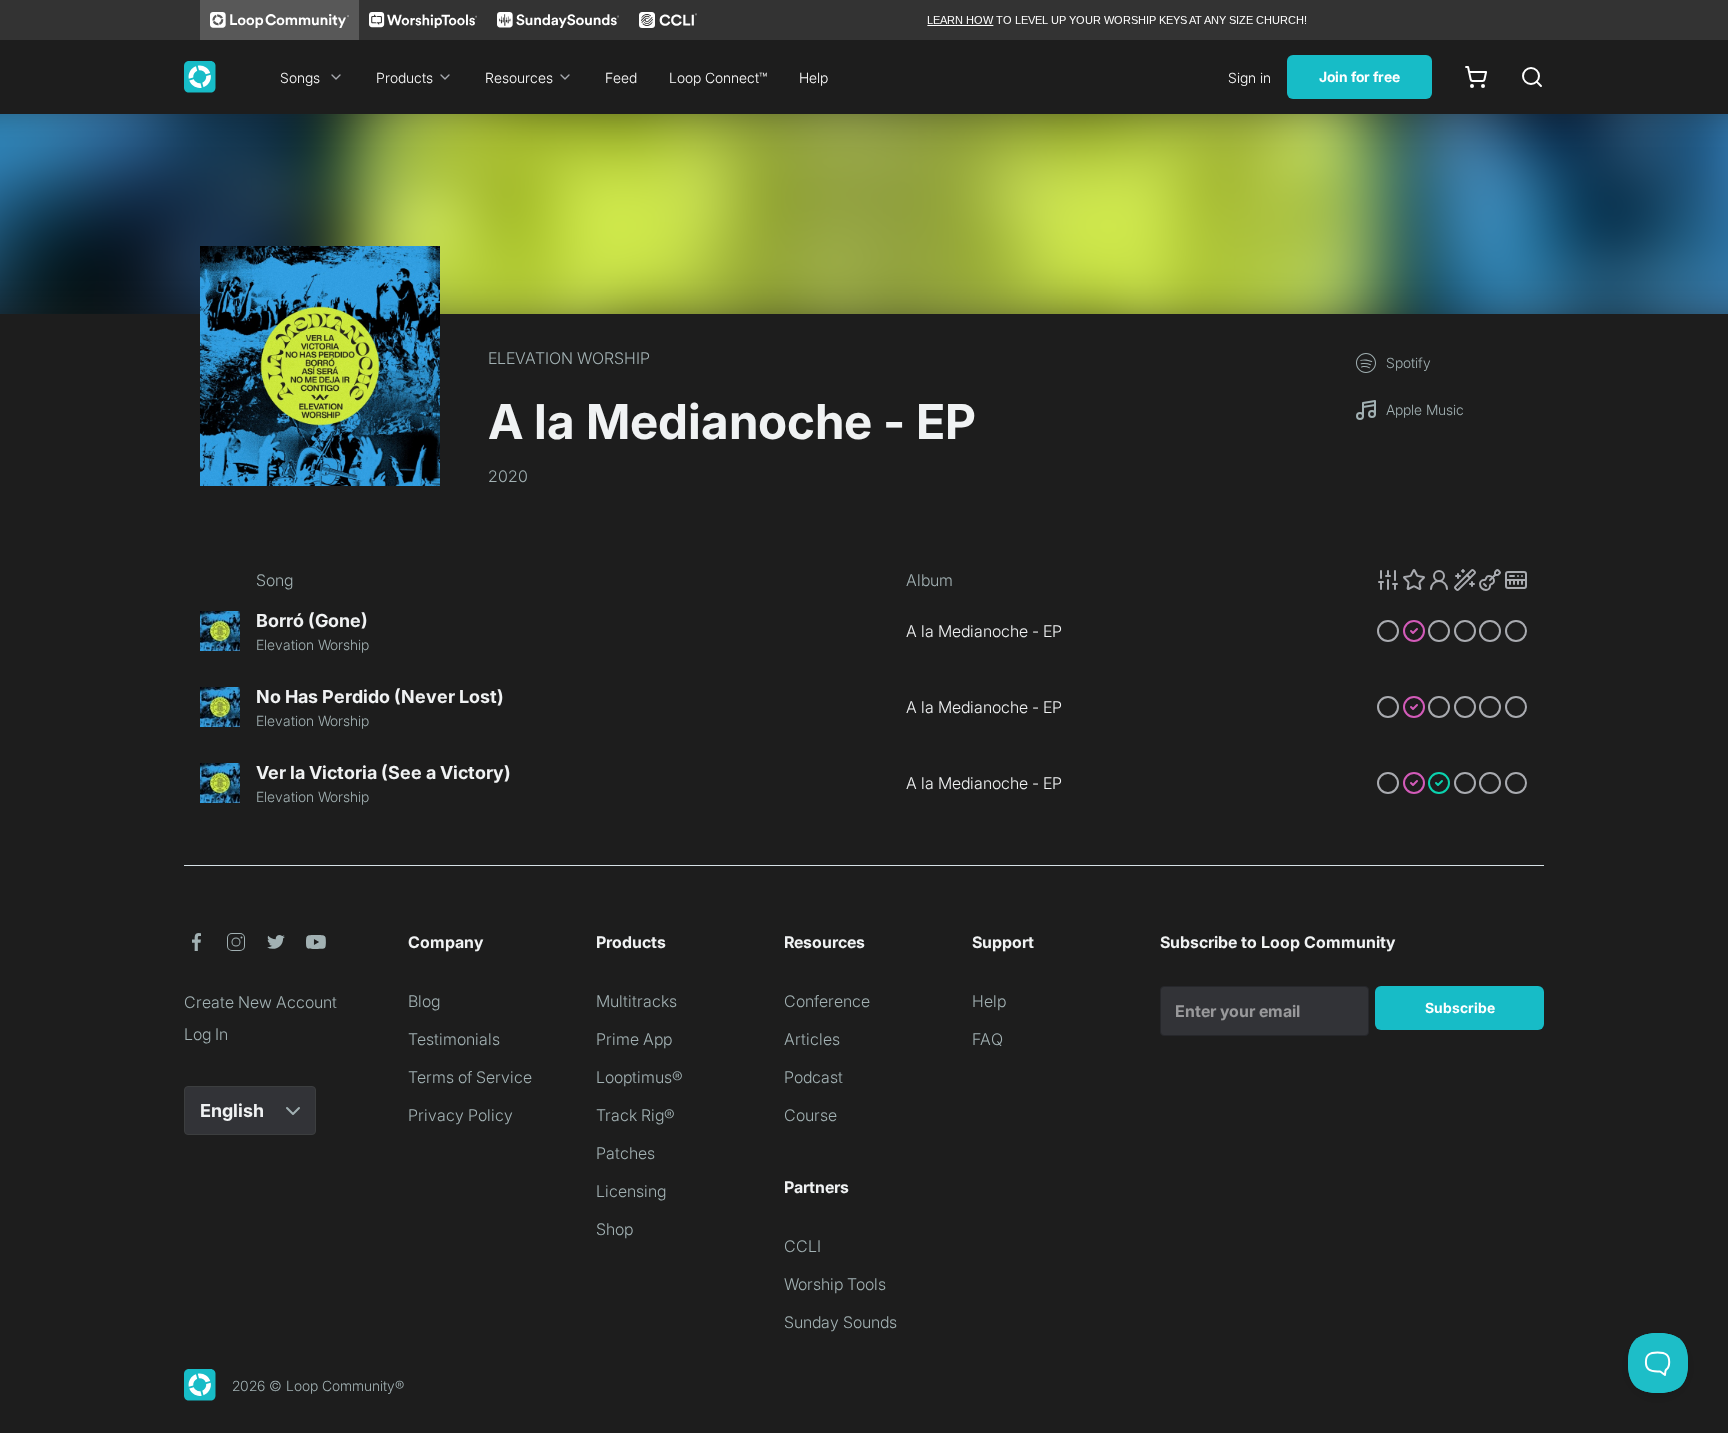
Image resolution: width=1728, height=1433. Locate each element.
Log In (206, 1034)
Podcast (813, 1077)
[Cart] (1476, 77)
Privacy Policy (460, 1115)
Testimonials (454, 1039)
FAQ (987, 1039)
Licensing (631, 1191)
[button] (1452, 580)
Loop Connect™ (718, 77)
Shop (614, 1229)
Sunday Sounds (840, 1322)
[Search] (1532, 77)
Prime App (634, 1039)
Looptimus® (639, 1077)
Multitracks (636, 1001)
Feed (621, 77)
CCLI (802, 1246)
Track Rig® (635, 1115)
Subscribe (1460, 1007)
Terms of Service (470, 1077)
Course (810, 1115)
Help (813, 77)
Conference (827, 1001)
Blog (424, 1001)
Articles (812, 1039)
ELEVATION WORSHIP (569, 358)
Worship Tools (835, 1284)
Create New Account (260, 1002)
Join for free (1359, 76)
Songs (300, 77)
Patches (625, 1153)
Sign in (1249, 77)
